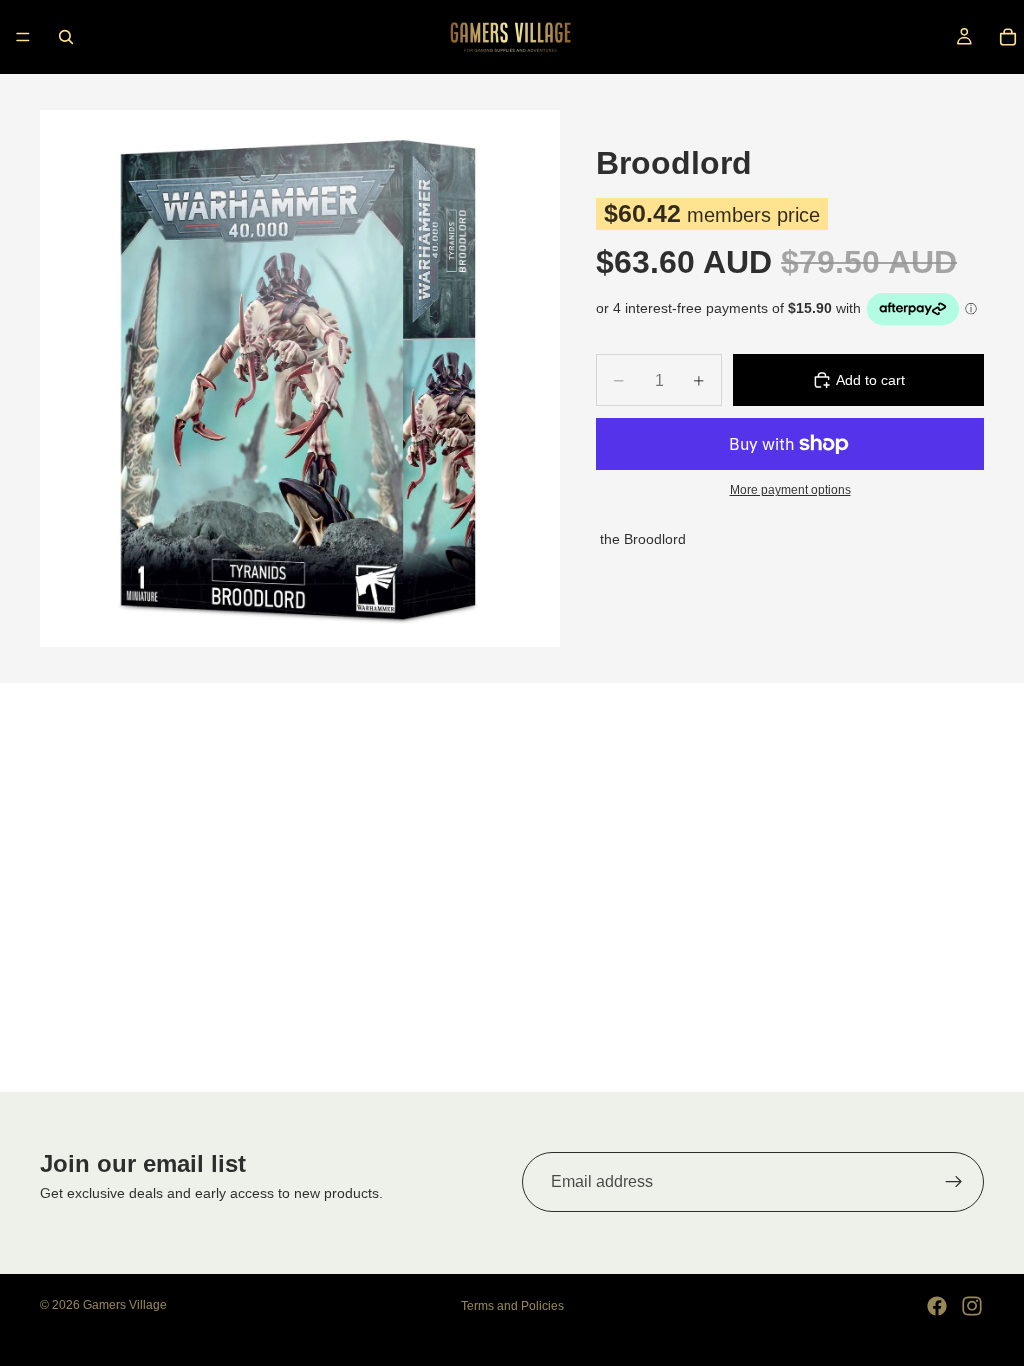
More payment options (790, 489)
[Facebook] (937, 1306)
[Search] (66, 37)
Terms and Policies (512, 1306)
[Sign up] (954, 1182)
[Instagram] (972, 1306)
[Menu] (23, 37)
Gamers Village (125, 1305)
